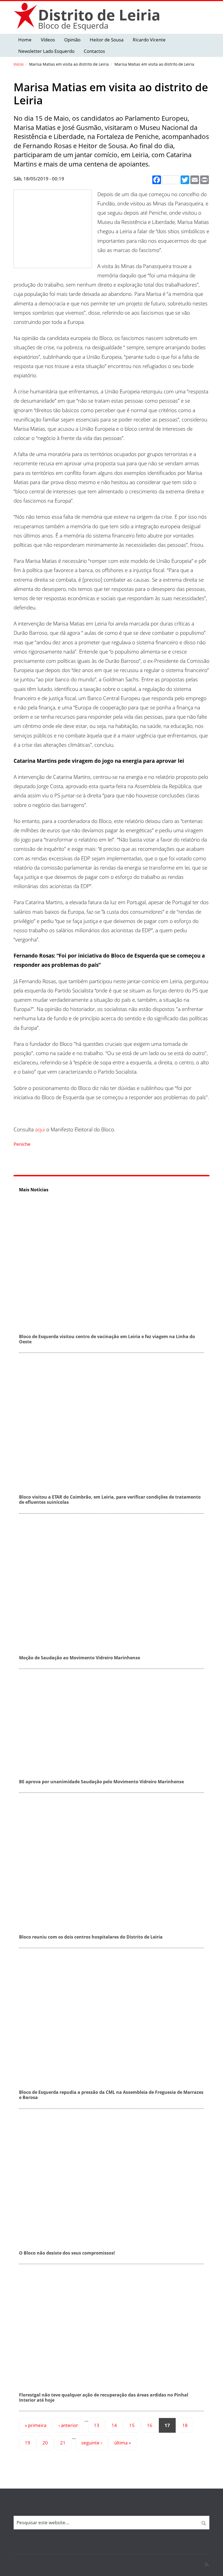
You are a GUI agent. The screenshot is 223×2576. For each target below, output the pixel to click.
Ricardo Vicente (149, 40)
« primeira (35, 2425)
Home (25, 40)
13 (97, 2425)
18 (185, 2425)
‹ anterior (68, 2425)
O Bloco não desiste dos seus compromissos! (67, 2253)
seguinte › (92, 2443)
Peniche (22, 1144)
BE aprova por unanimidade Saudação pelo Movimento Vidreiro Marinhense (101, 1782)
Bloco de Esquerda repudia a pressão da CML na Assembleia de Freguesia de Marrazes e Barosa (111, 2095)
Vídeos (48, 40)
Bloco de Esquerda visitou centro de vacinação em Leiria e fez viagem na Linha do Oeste (107, 1339)
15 (132, 2425)
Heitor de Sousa (107, 40)
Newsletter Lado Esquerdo (46, 51)
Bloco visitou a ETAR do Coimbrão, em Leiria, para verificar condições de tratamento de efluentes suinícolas (110, 1500)
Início (18, 64)
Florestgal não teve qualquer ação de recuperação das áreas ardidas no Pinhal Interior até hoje (104, 2397)
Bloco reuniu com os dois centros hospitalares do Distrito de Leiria (91, 1937)
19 (27, 2443)
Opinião (72, 40)
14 (114, 2425)
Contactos (94, 51)
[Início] (26, 16)
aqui (40, 1129)
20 (45, 2443)
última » (123, 2443)
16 (150, 2425)
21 (63, 2443)
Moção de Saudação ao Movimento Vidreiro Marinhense (80, 1658)
